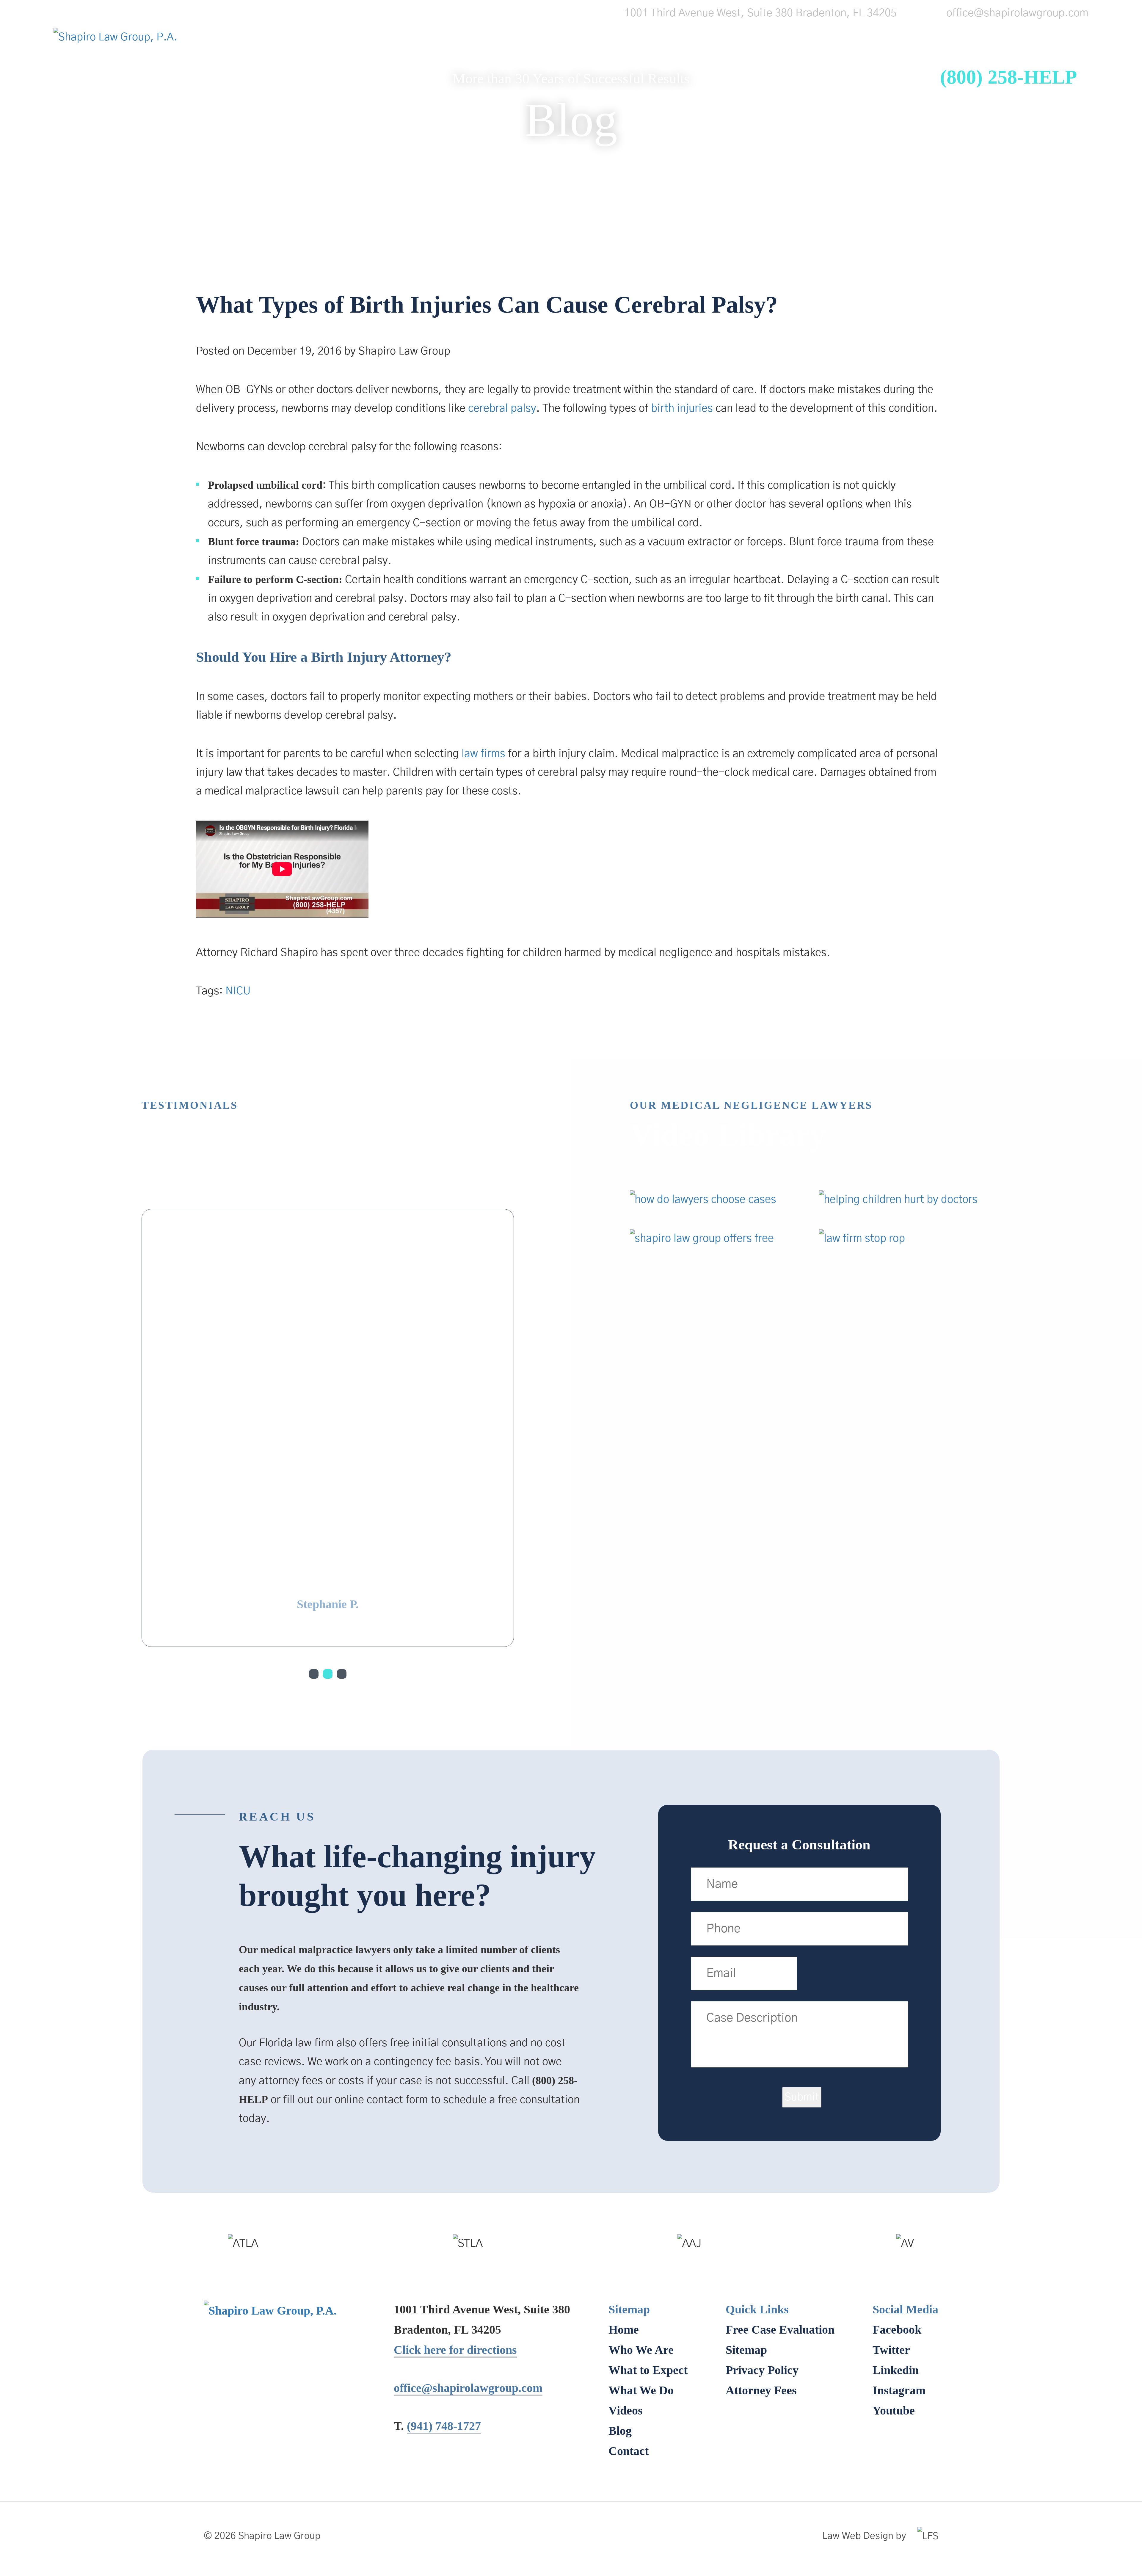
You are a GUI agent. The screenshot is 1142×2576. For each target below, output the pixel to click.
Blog (829, 67)
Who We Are (498, 67)
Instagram (899, 2114)
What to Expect (597, 67)
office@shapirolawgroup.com (1017, 13)
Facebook (897, 2053)
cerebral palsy (502, 408)
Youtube (894, 2134)
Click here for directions (455, 2074)
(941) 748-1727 (444, 2150)
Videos (773, 67)
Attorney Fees (761, 2114)
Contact (888, 67)
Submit (802, 1821)
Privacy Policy (762, 2094)
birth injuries (682, 408)
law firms (483, 754)
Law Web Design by (864, 2260)
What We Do (696, 67)
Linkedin (896, 2094)
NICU (238, 991)
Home (423, 67)
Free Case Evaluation (780, 2053)
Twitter (891, 2074)
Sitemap (746, 2074)
